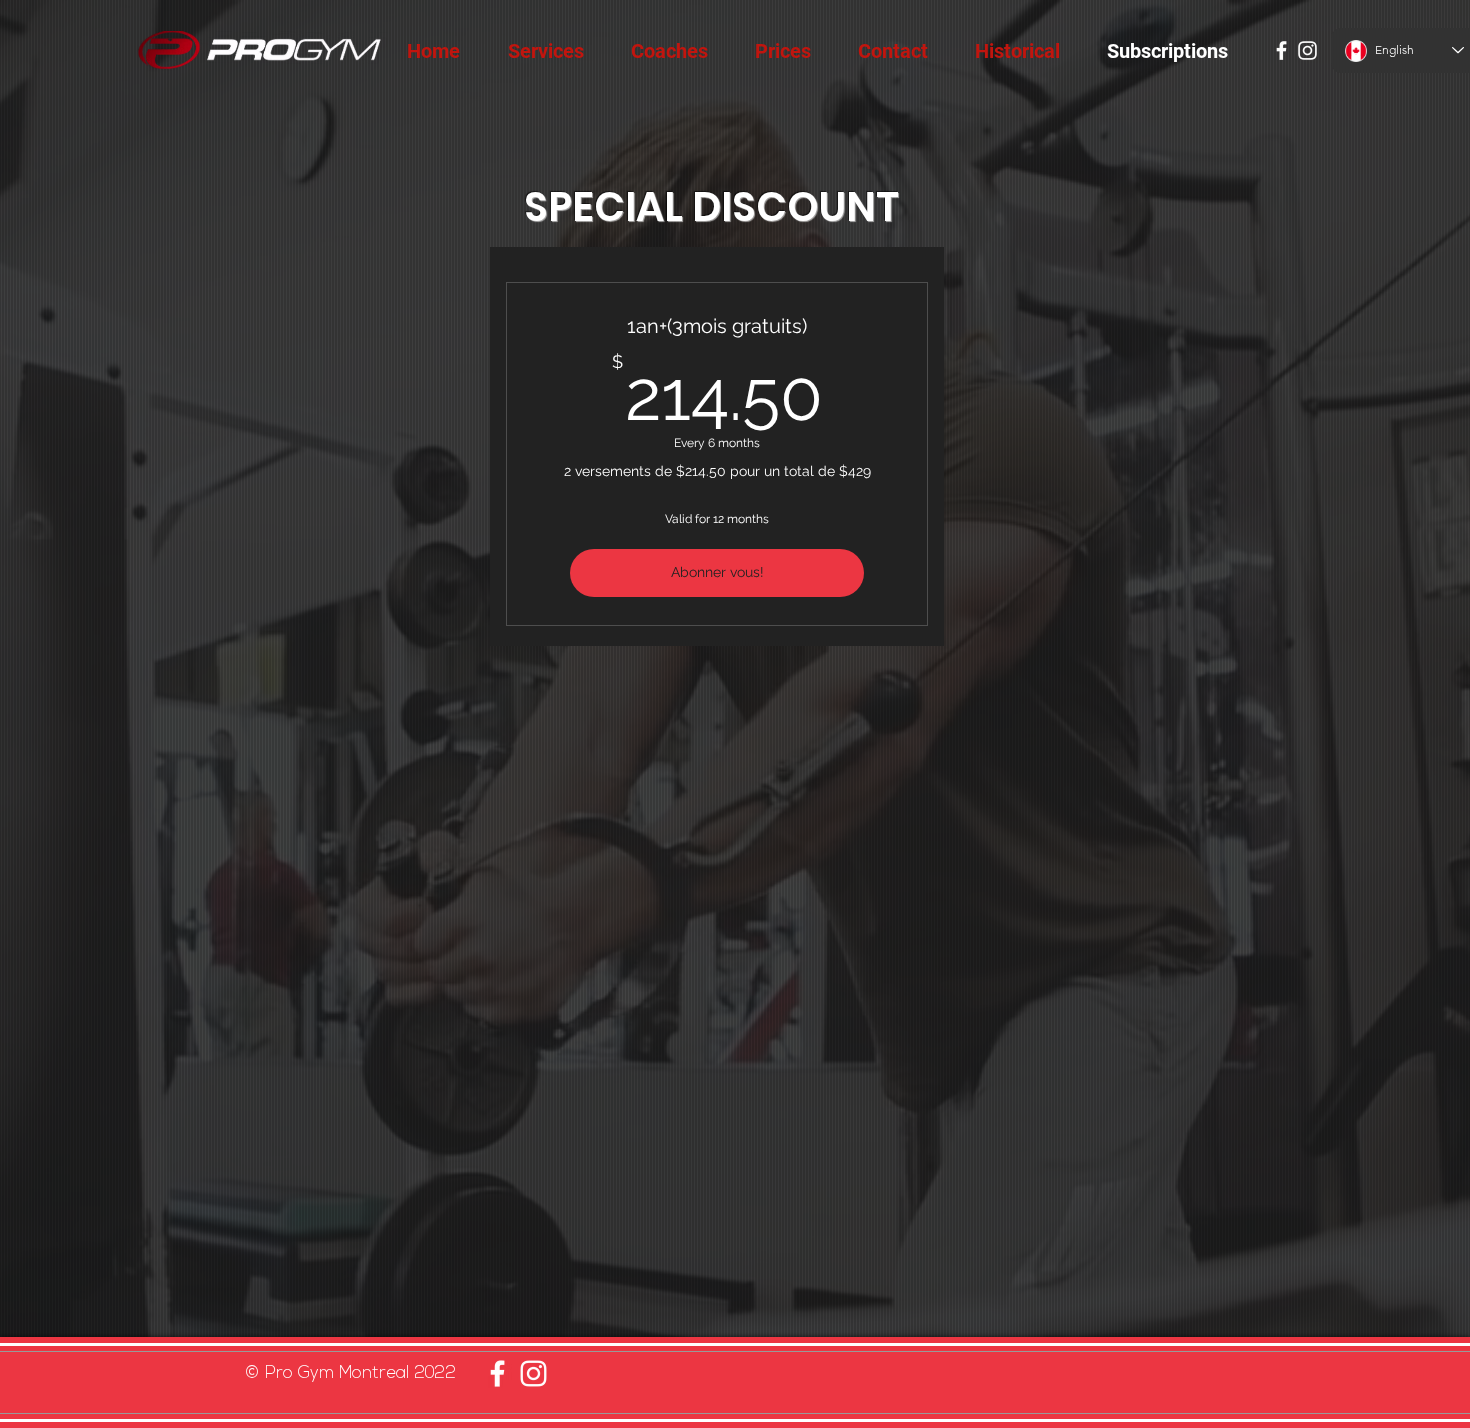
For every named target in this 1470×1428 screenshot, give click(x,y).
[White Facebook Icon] (1281, 50)
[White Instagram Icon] (1307, 50)
